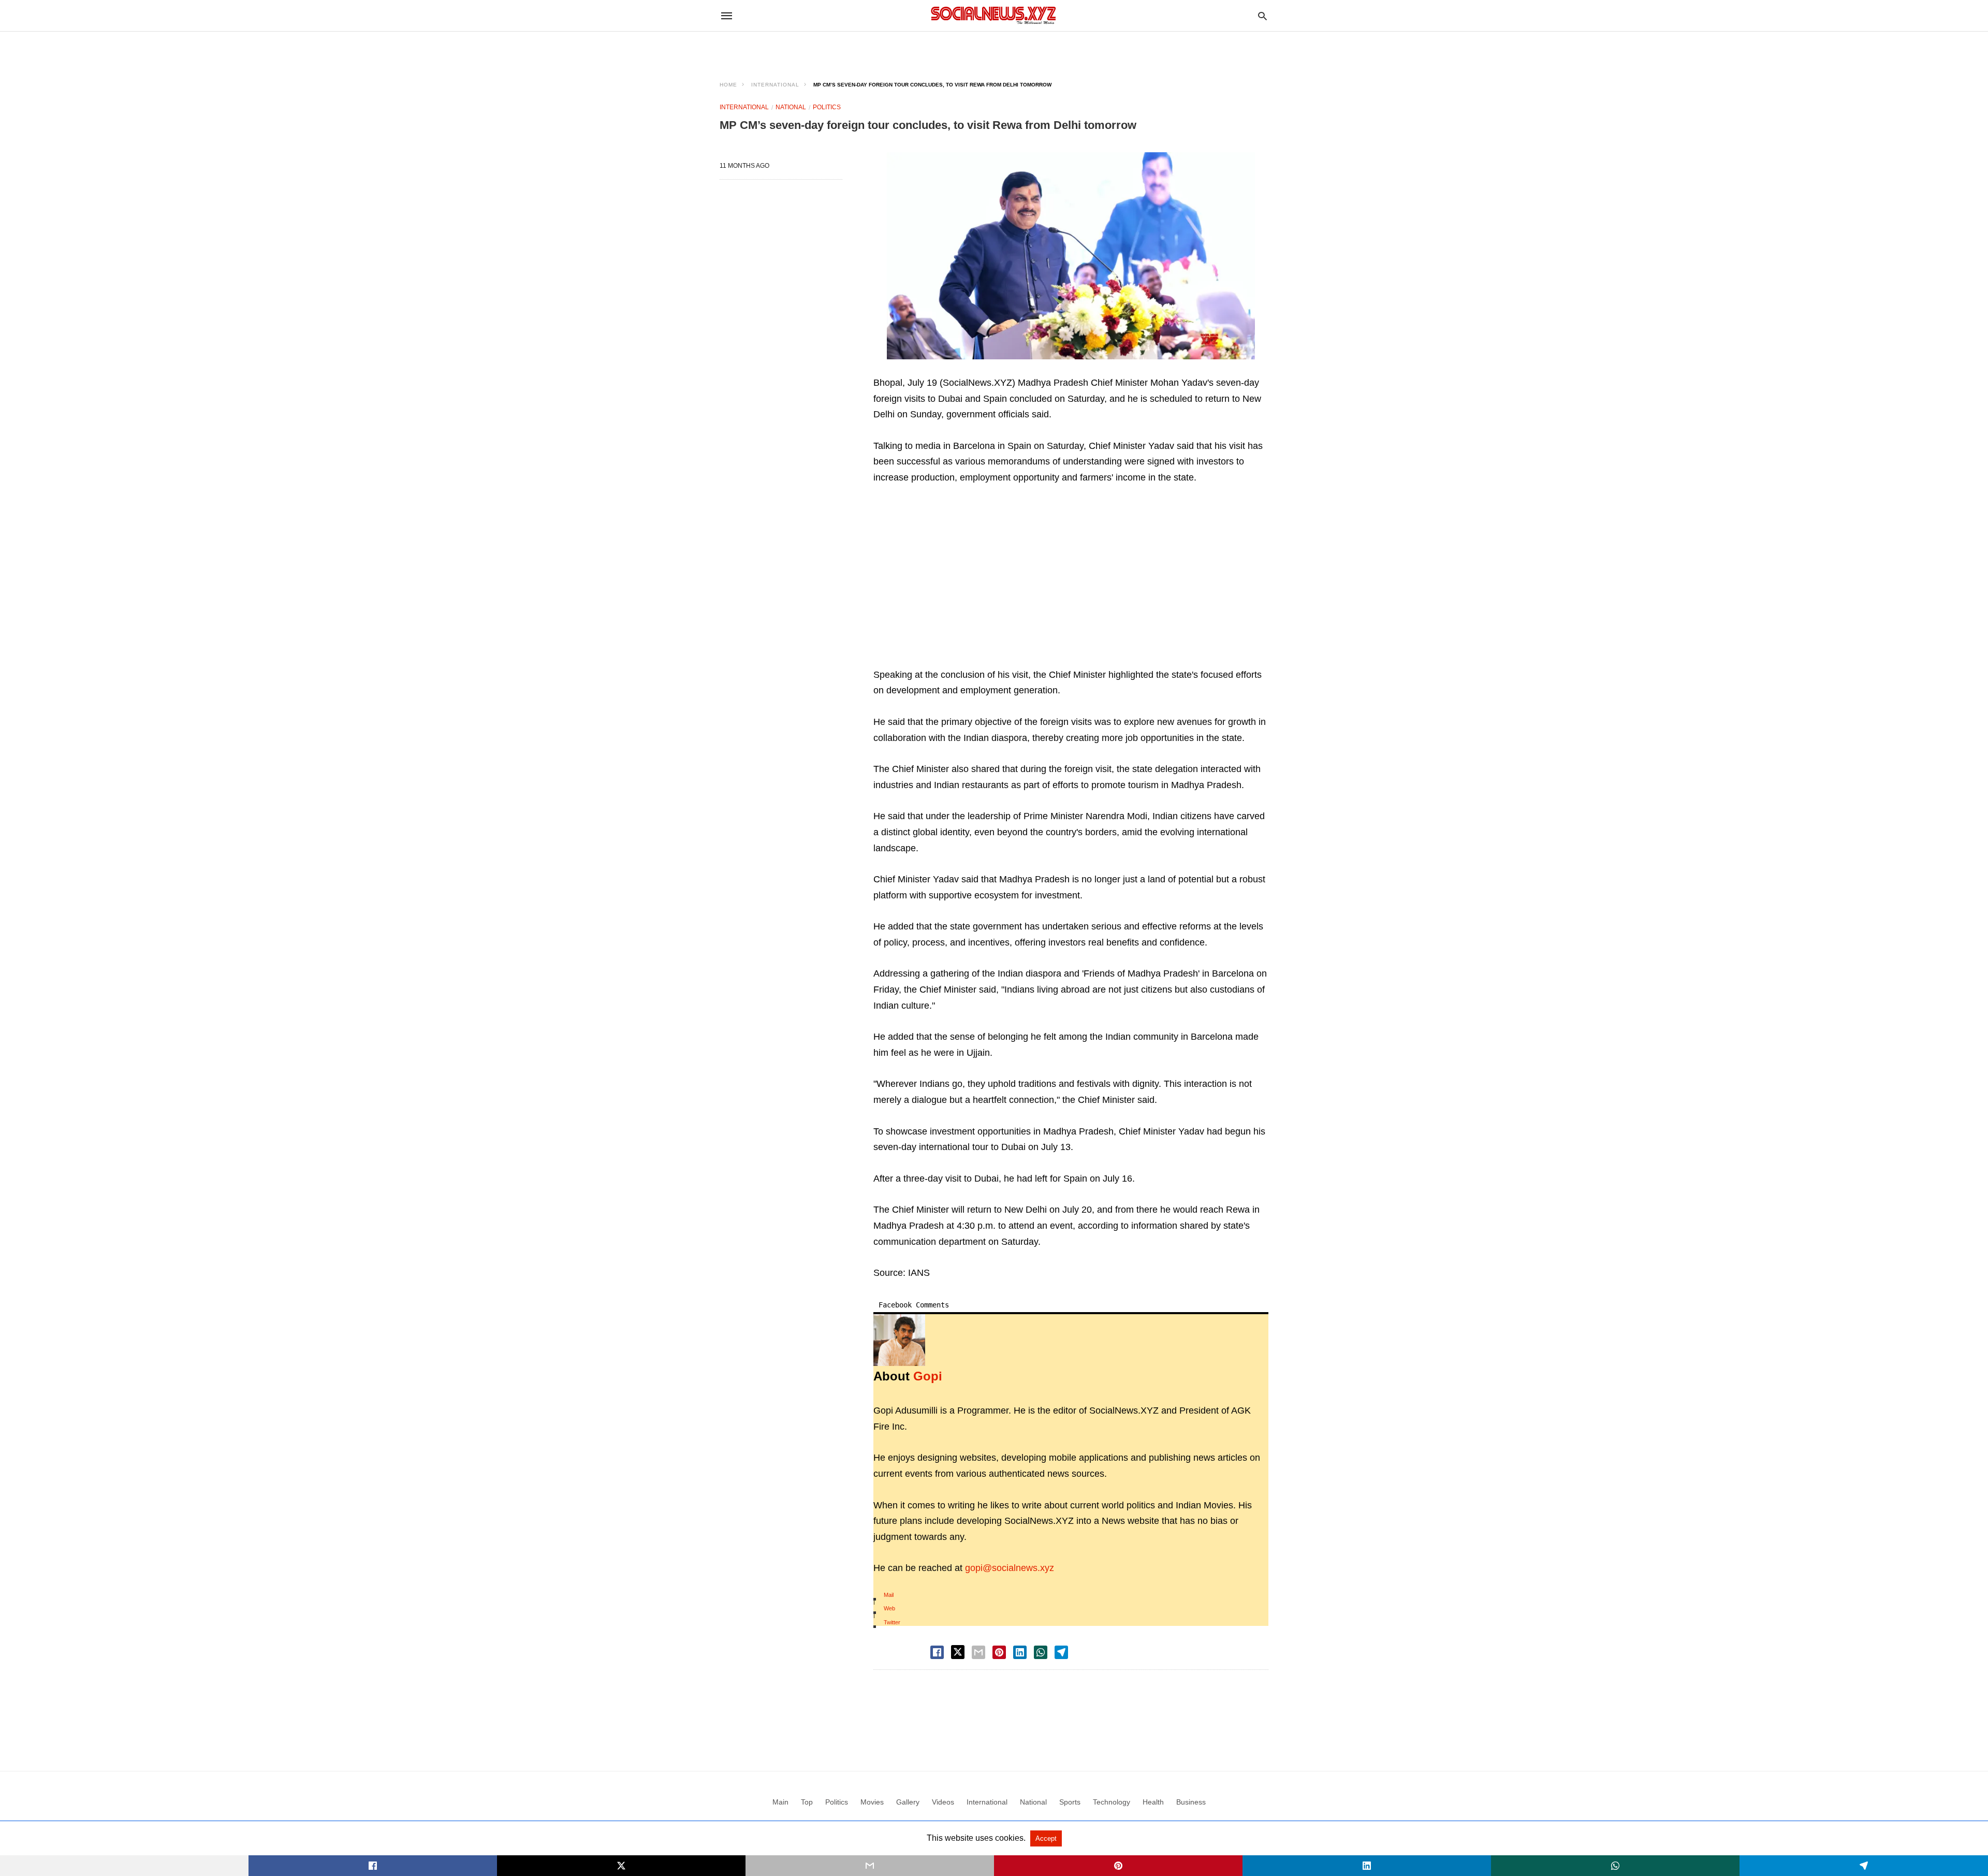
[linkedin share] (1020, 1652)
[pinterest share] (999, 1652)
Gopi (928, 1376)
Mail (889, 1595)
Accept (1046, 1838)
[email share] (978, 1652)
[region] (994, 50)
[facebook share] (937, 1652)
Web (889, 1608)
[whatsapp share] (1041, 1652)
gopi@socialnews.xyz (1010, 1568)
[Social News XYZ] (993, 15)
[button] (1071, 256)
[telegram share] (1061, 1652)
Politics (827, 107)
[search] (1262, 16)
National (791, 107)
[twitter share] (958, 1652)
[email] (870, 1866)
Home (728, 85)
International (775, 85)
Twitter (892, 1622)
